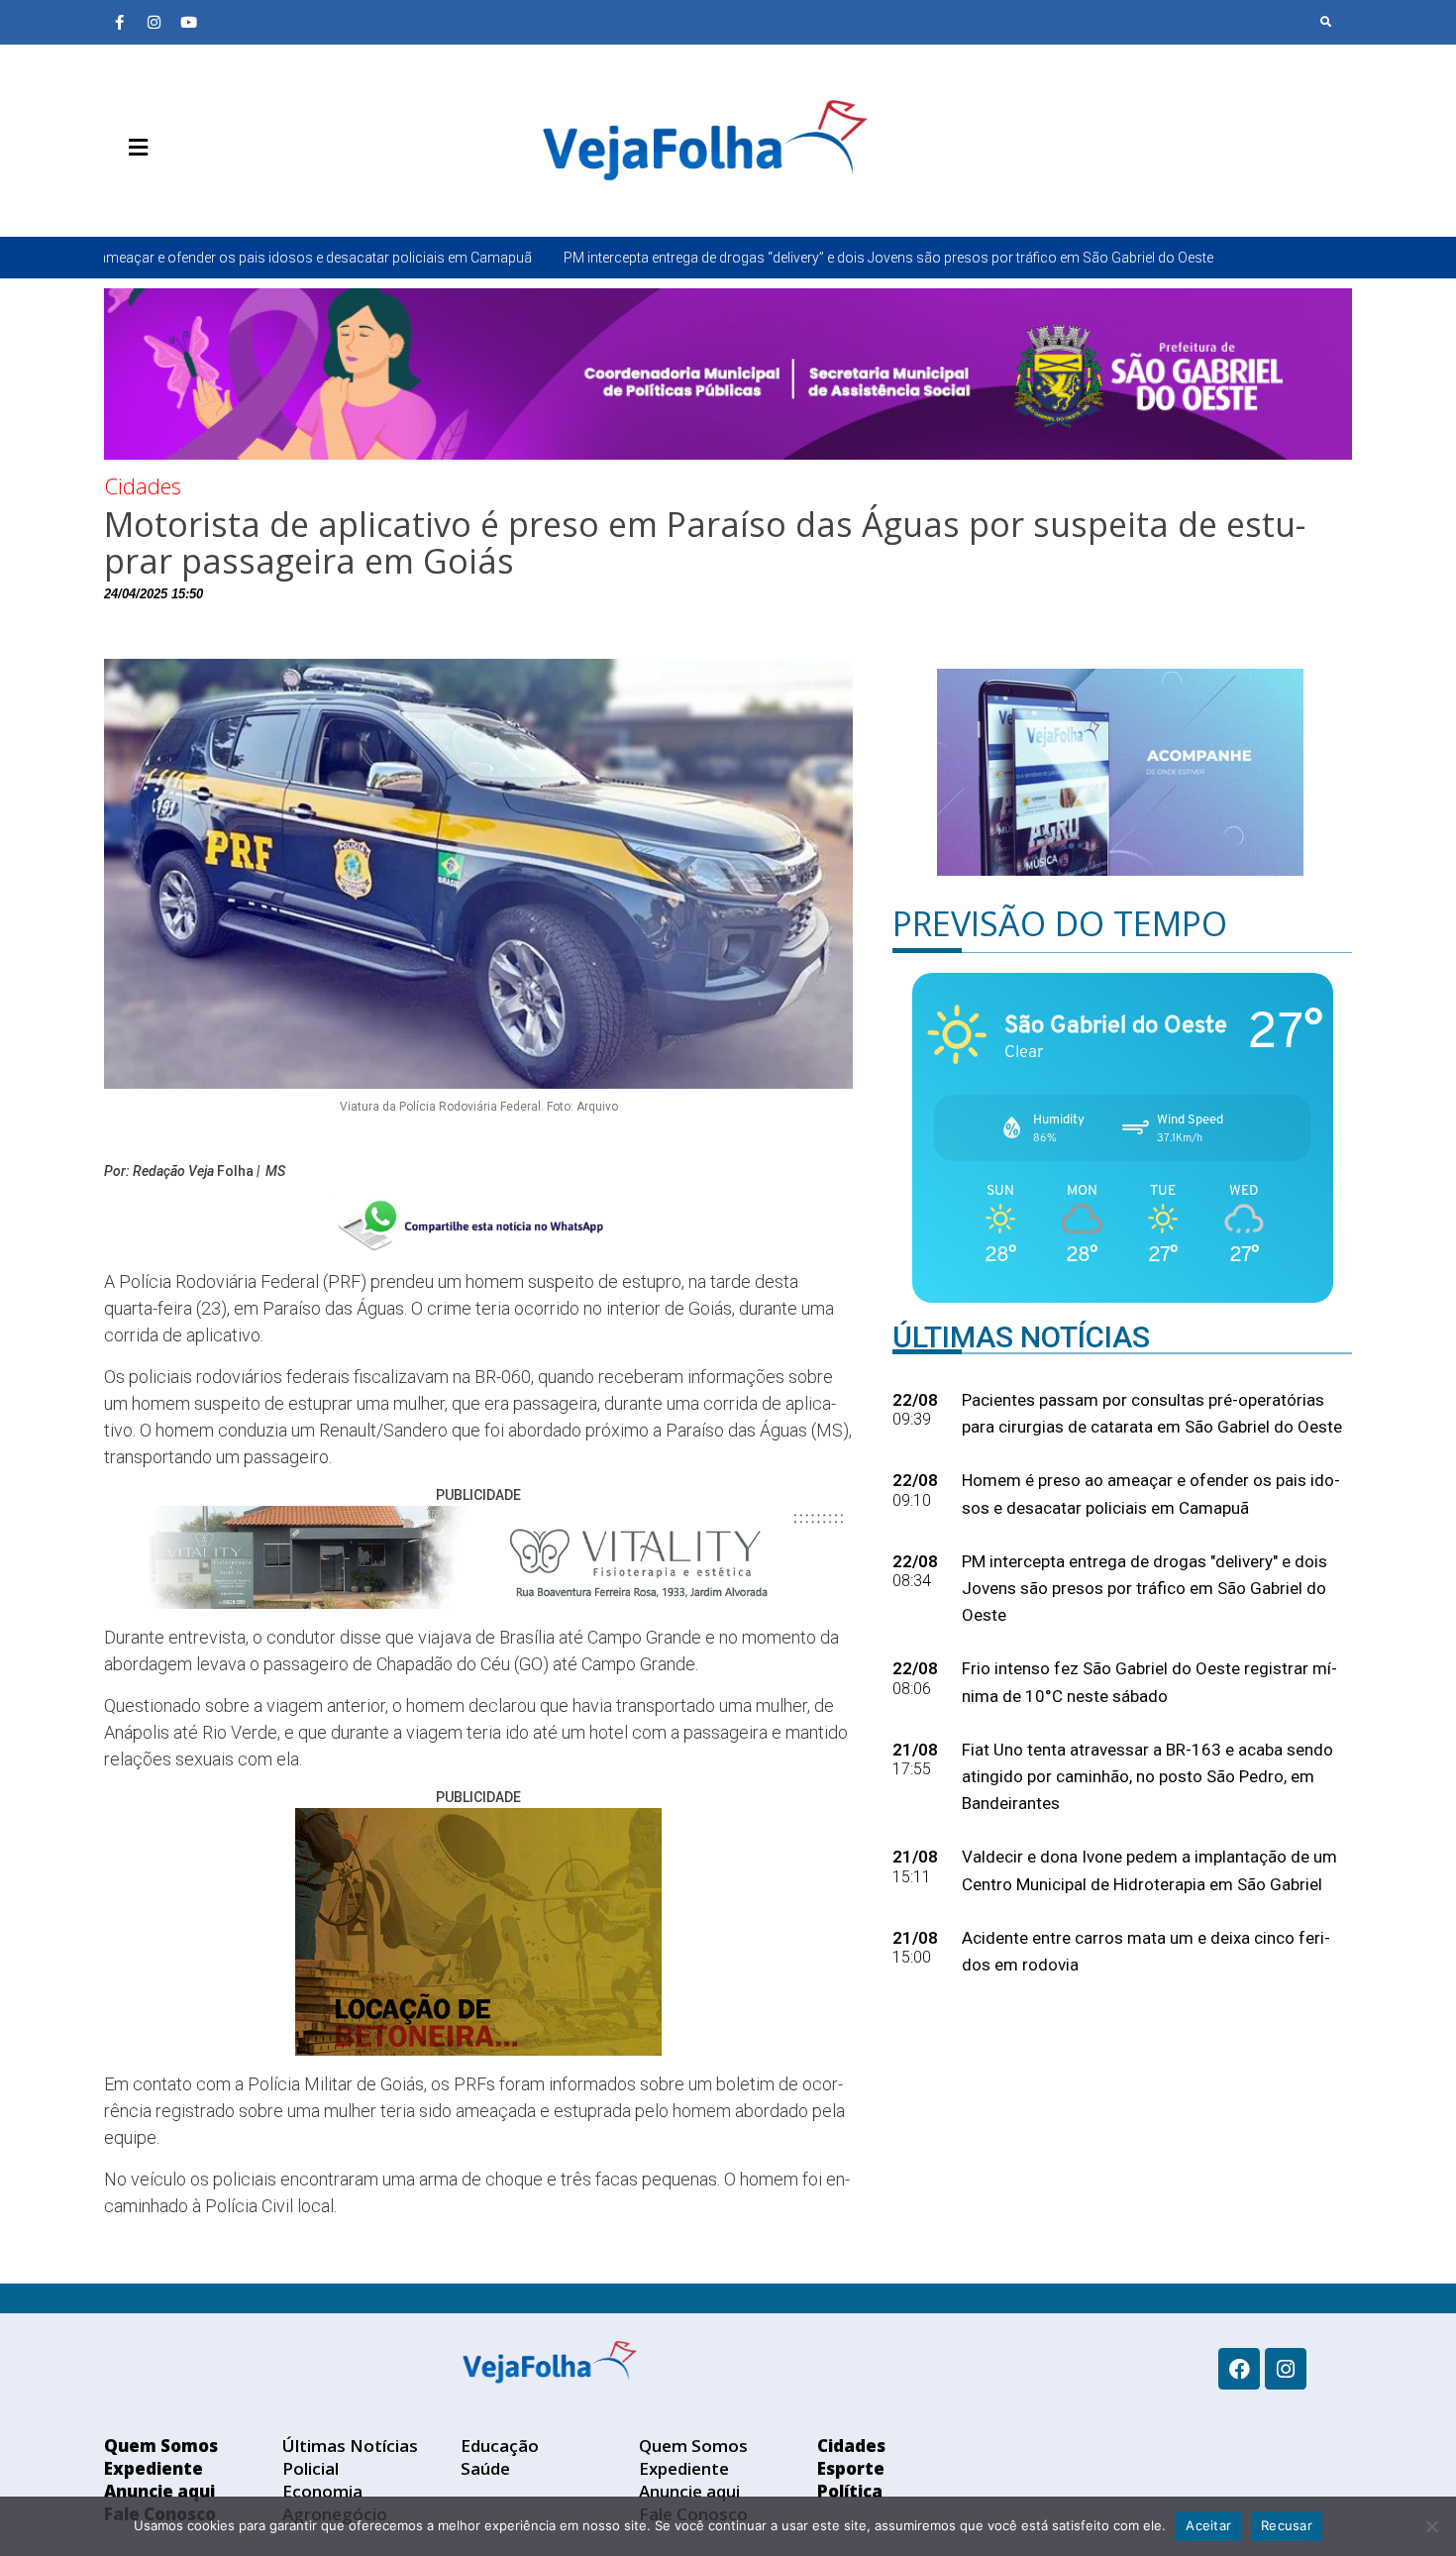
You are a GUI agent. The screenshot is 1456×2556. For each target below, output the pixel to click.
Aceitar (1208, 2525)
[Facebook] (1239, 2369)
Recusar (1287, 2525)
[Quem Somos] (119, 194)
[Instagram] (154, 22)
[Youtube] (188, 22)
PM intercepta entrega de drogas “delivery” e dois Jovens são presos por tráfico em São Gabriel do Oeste (666, 258)
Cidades (143, 485)
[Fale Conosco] (208, 194)
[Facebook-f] (119, 22)
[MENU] (133, 148)
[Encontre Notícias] (1326, 22)
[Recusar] (1431, 2526)
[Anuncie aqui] (178, 194)
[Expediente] (149, 194)
